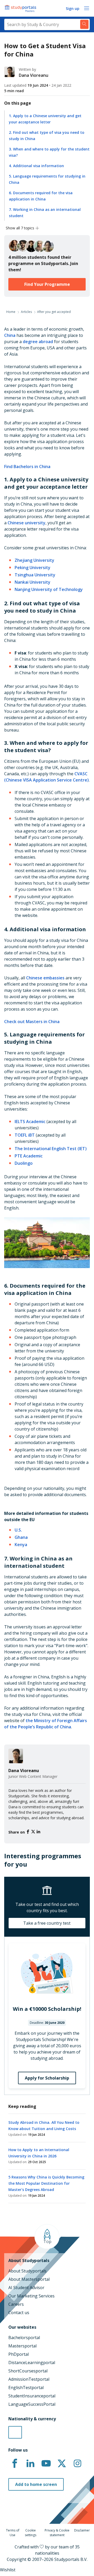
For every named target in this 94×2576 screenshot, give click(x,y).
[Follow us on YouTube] (46, 2464)
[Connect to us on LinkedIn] (30, 2464)
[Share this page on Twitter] (34, 1832)
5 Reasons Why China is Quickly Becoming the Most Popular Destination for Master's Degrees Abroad (46, 2183)
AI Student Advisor (26, 2288)
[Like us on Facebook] (15, 2464)
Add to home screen (36, 2484)
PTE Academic (29, 1156)
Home (11, 312)
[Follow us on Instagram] (77, 2464)
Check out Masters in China (32, 1022)
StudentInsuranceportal (32, 2396)
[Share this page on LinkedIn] (38, 1832)
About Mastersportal (29, 2279)
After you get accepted (54, 312)
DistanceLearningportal (32, 2363)
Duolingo (24, 1163)
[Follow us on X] (62, 2464)
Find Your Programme (47, 284)
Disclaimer (82, 2530)
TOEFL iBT (25, 1135)
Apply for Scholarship (47, 2078)
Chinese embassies (45, 978)
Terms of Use (13, 2533)
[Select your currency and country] (15, 2432)
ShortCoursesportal (28, 2371)
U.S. (18, 1530)
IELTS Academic (30, 1122)
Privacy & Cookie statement (57, 2533)
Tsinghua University (35, 575)
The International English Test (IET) (51, 1149)
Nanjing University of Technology (49, 589)
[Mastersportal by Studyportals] (21, 8)
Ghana (21, 1537)
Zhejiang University (34, 560)
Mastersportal (22, 2346)
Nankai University (33, 582)
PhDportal (19, 2354)
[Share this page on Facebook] (28, 1832)
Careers (16, 2304)
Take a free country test (47, 1923)
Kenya (21, 1545)
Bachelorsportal (24, 2338)
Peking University (33, 568)
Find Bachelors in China (27, 467)
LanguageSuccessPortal (32, 2404)
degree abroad (38, 342)
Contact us (19, 2313)
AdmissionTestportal (29, 2379)
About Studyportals (27, 2271)
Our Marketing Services (31, 2296)
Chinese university (27, 523)
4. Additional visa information (36, 166)
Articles (26, 312)
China (10, 335)
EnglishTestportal (26, 2388)
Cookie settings (31, 2533)
